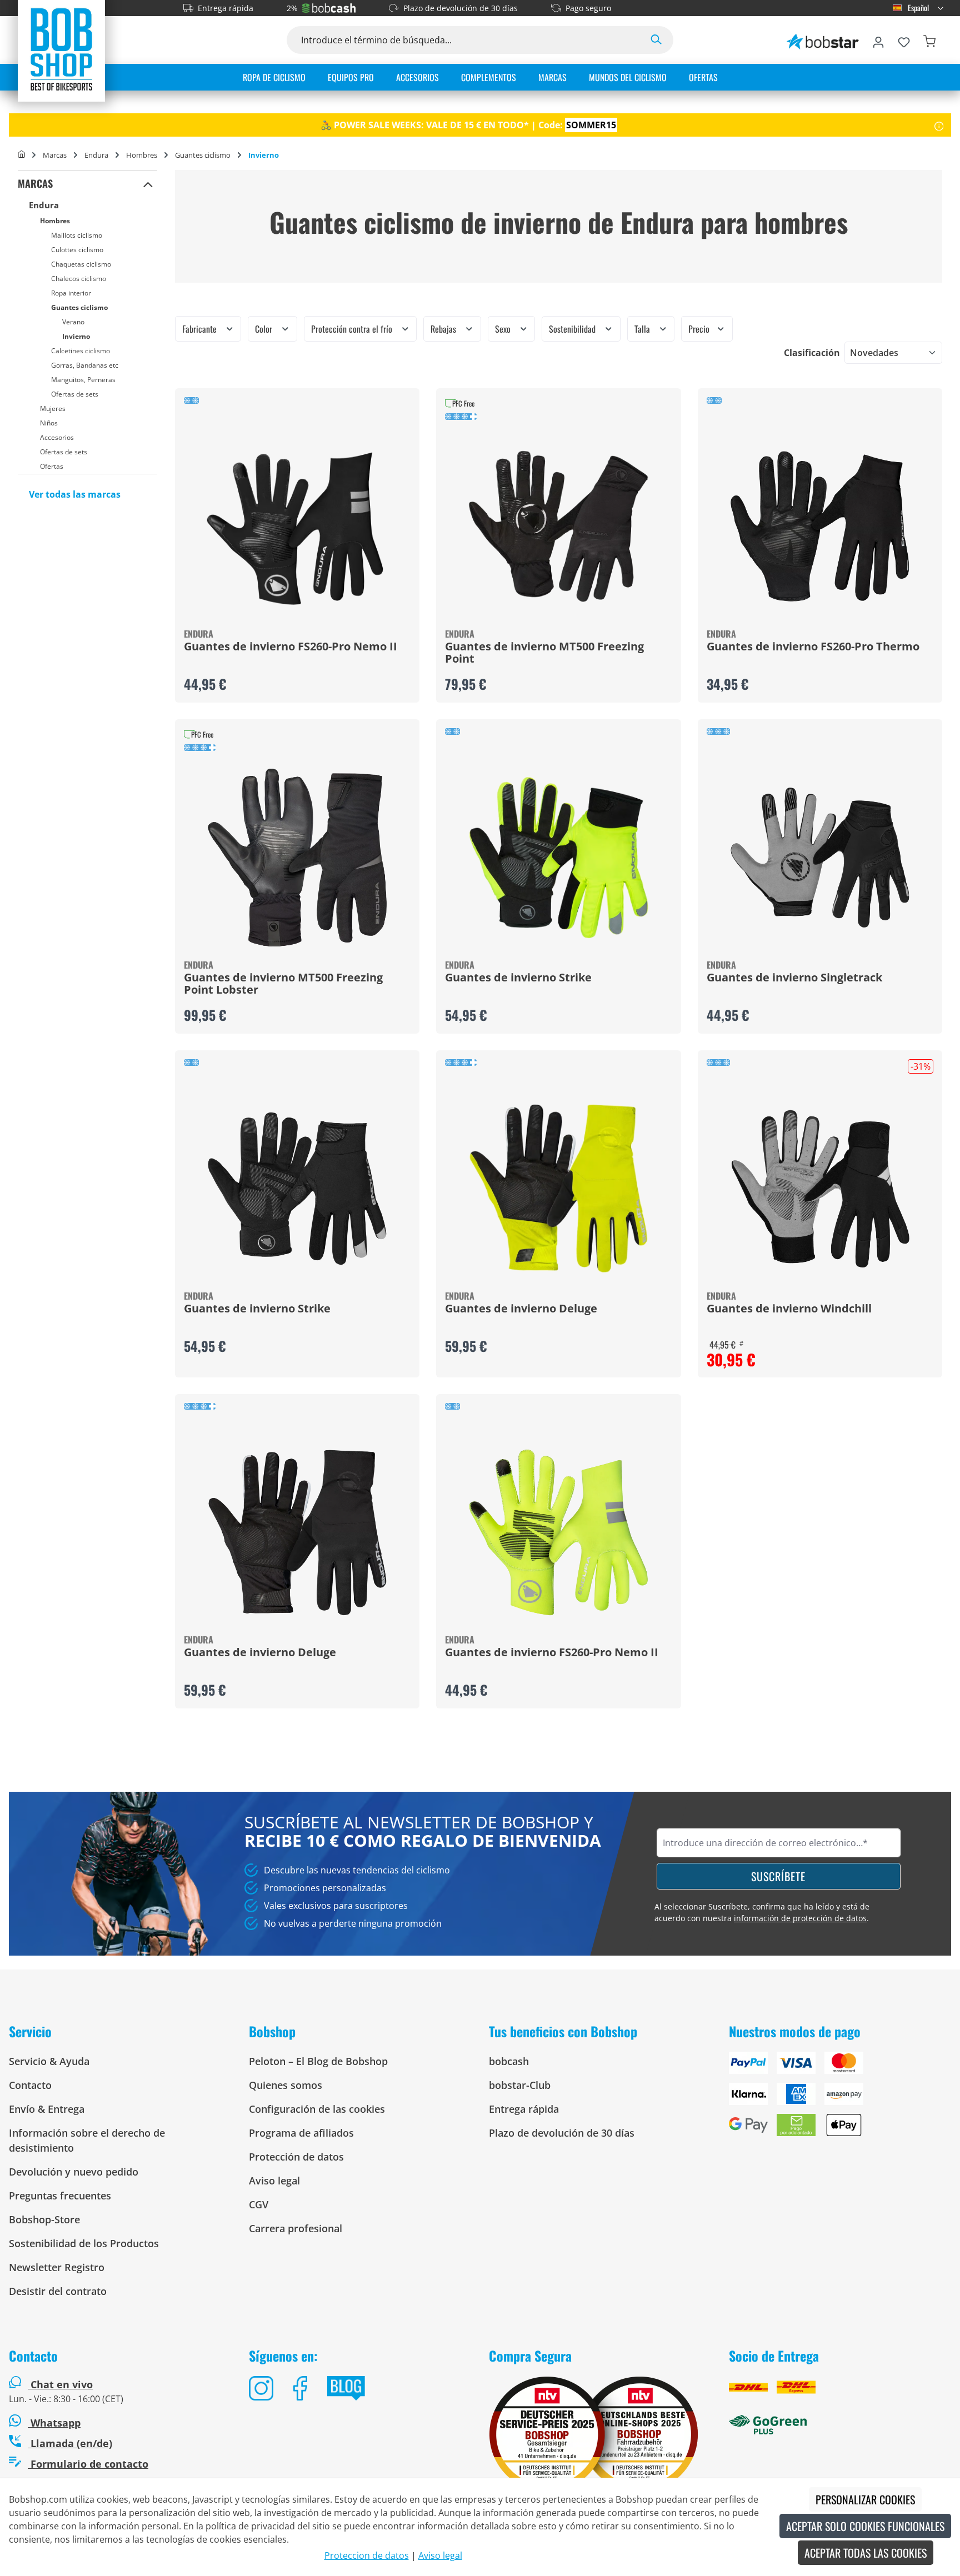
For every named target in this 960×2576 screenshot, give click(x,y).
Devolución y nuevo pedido (74, 2172)
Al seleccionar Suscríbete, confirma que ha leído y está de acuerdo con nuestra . (762, 1912)
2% (292, 8)
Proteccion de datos (367, 2555)
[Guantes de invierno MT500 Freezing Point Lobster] (297, 858)
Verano (73, 322)
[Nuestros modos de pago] (840, 2098)
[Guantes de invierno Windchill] (820, 1189)
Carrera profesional (296, 2228)
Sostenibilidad (573, 329)
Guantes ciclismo (79, 307)
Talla (643, 329)
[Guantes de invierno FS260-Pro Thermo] (820, 527)
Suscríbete (778, 1876)
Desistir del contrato (58, 2291)
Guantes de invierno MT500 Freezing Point (544, 653)
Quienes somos (286, 2085)
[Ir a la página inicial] (61, 49)
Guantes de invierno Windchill (789, 1309)
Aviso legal (274, 2181)
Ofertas (52, 466)
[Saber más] (939, 125)
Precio (700, 329)
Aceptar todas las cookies (866, 2553)
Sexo (504, 329)
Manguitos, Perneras (83, 380)
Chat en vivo (62, 2384)
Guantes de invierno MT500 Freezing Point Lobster (283, 984)
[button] (148, 184)
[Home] (21, 155)
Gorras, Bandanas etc (85, 365)
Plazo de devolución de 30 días (461, 8)
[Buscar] (656, 40)
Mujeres (53, 409)
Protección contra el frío (353, 329)
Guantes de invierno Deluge (521, 1309)
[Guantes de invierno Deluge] (558, 1189)
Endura (44, 205)
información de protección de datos (800, 1918)
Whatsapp (54, 2423)
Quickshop (297, 545)
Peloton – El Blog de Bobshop (318, 2061)
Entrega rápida (226, 8)
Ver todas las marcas (75, 494)
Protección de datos (296, 2157)
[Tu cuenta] (878, 40)
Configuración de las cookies (317, 2109)
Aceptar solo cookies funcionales (865, 2526)
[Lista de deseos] (904, 40)
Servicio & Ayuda (49, 2061)
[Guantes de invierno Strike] (558, 858)
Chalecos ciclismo (79, 279)
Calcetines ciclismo (81, 351)
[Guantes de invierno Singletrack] (820, 858)
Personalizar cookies (865, 2499)
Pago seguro (588, 8)
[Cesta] (929, 40)
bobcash (509, 2061)
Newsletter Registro (57, 2267)
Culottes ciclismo (77, 250)
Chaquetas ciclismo (81, 264)
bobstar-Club (520, 2085)
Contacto (30, 2085)
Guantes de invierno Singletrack (794, 978)
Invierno (76, 336)
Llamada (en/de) (70, 2443)
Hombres (55, 221)
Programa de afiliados (301, 2133)
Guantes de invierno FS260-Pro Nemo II (291, 647)
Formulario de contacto (88, 2464)
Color (265, 329)
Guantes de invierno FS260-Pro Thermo (813, 647)
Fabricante (201, 329)
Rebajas (444, 329)
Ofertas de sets (75, 394)
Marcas (35, 183)
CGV (259, 2204)
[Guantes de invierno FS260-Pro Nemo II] (297, 527)
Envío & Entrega (47, 2109)
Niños (49, 423)
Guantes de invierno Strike (518, 978)
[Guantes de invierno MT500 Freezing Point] (558, 527)
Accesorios (57, 437)
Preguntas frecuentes (60, 2196)
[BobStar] (823, 40)
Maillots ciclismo (77, 235)
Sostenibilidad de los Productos (84, 2243)
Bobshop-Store (44, 2219)
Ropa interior (71, 293)
